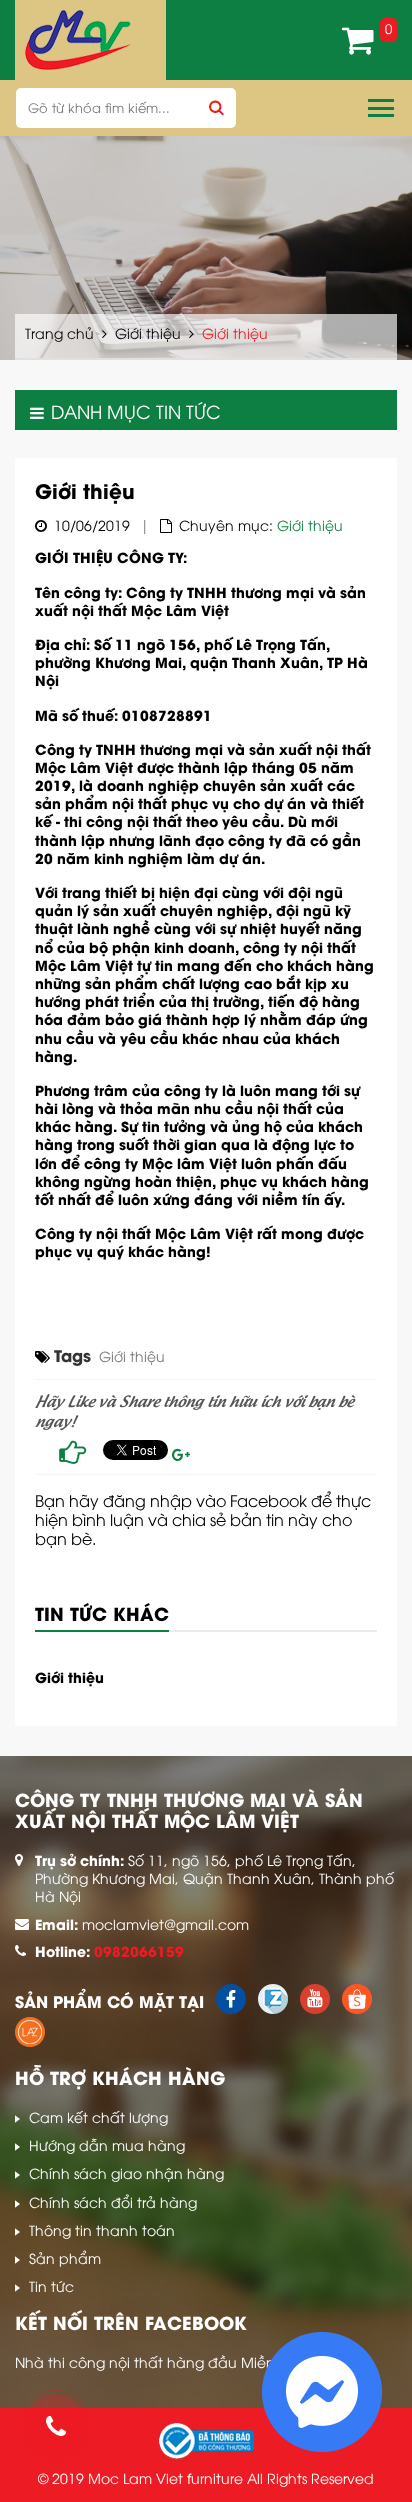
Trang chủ (59, 332)
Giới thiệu (148, 332)
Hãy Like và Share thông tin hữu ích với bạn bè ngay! (194, 1410)
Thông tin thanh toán (102, 2229)
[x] (231, 2007)
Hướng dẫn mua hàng (107, 2144)
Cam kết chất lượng (98, 2116)
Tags (72, 1355)
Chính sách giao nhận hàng (126, 2172)
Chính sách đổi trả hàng (113, 2201)
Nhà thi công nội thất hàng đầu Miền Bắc (160, 2361)
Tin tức (51, 2285)
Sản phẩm (65, 2257)
